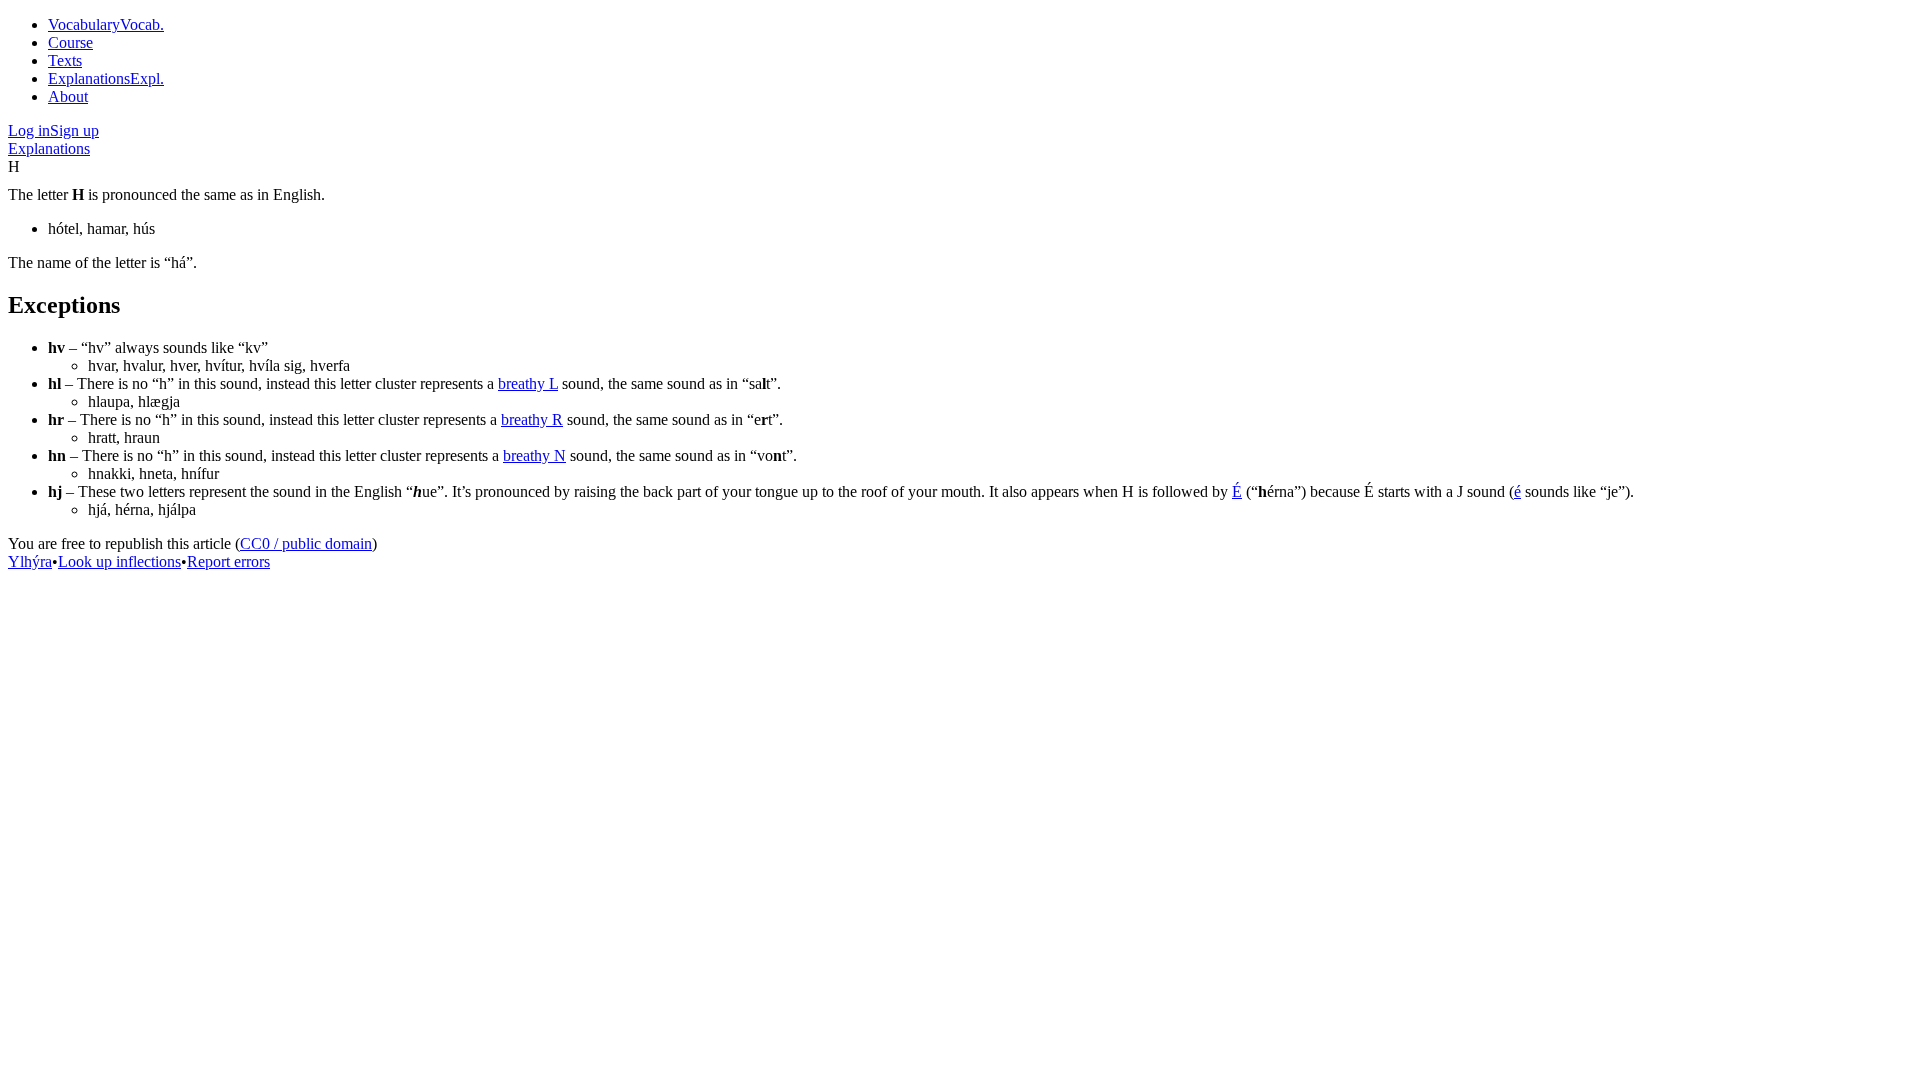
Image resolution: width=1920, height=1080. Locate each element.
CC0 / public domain (306, 543)
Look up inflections (119, 561)
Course (70, 42)
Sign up (74, 130)
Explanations (49, 148)
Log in (29, 130)
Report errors (228, 561)
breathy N (534, 455)
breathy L (528, 383)
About (68, 96)
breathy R (532, 419)
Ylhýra (30, 561)
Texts (65, 60)
